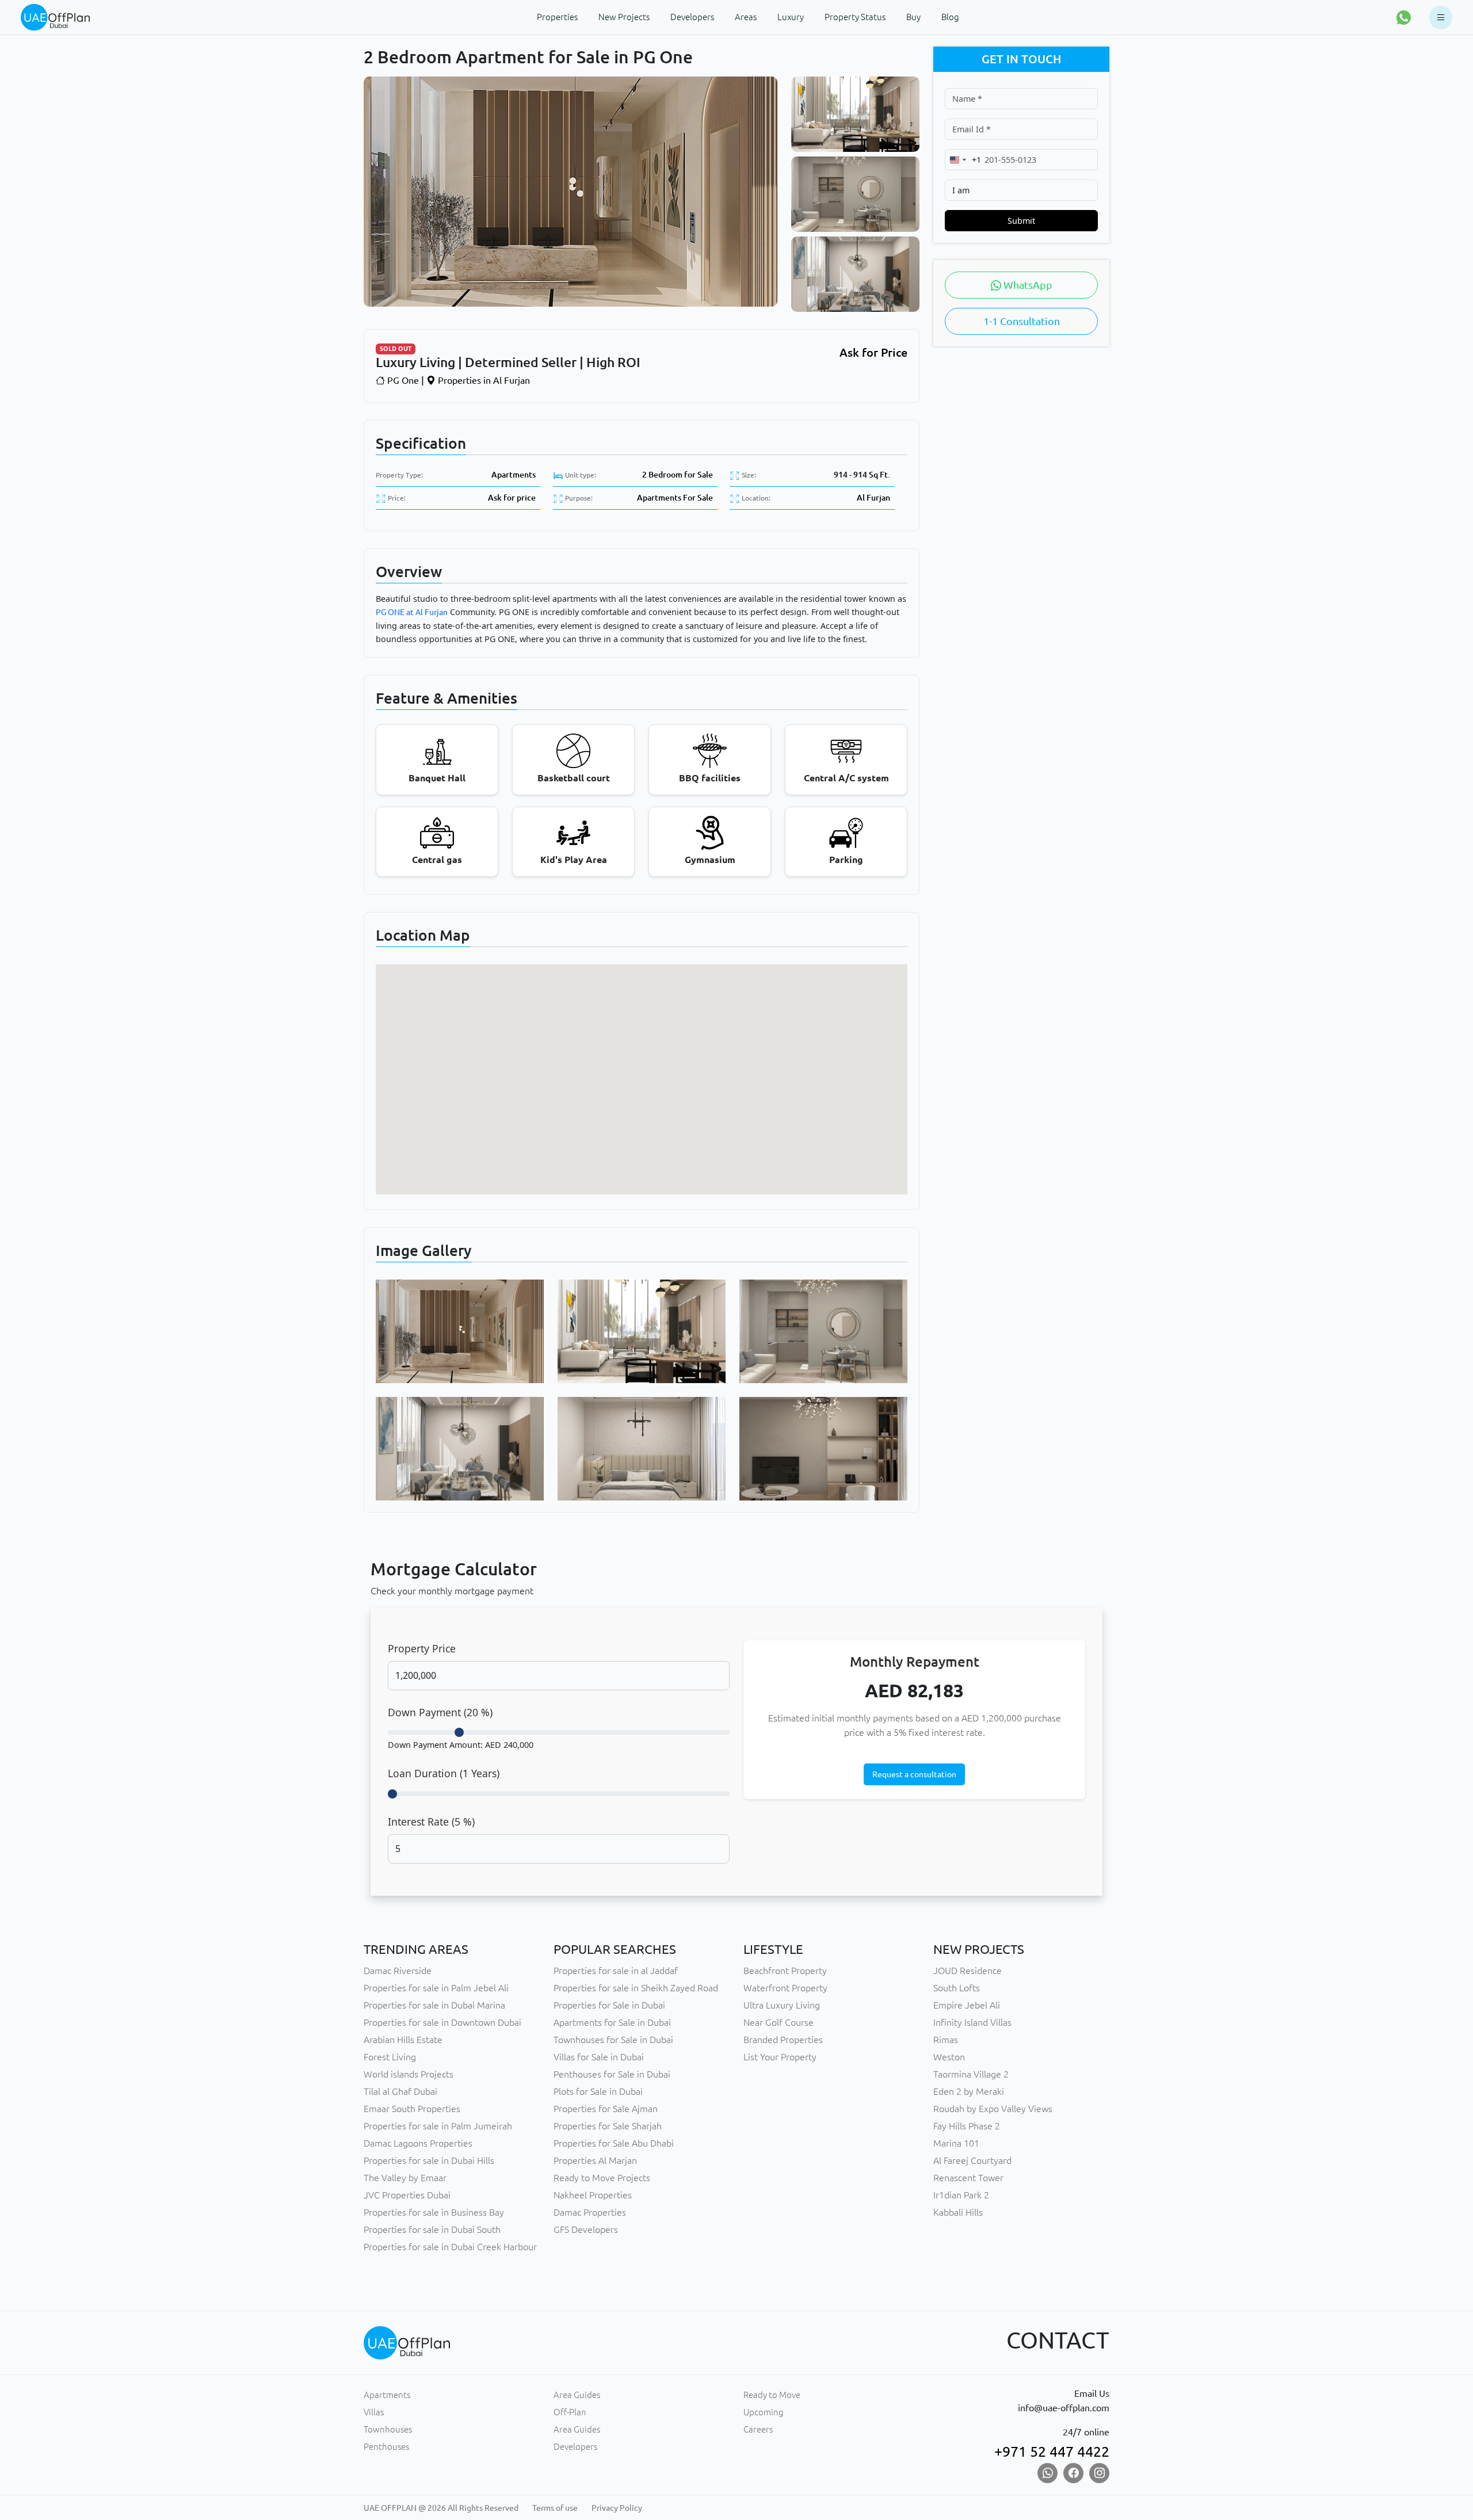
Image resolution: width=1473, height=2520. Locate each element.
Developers (575, 2447)
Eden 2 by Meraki (969, 2091)
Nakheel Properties (593, 2195)
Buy (913, 17)
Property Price (422, 1648)
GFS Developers (586, 2229)
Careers (758, 2429)
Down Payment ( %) (440, 1712)
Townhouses (388, 2429)
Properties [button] (557, 17)
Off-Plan (570, 2412)
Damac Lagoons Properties (418, 2143)
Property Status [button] (855, 17)
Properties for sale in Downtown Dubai (442, 2022)
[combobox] (963, 160)
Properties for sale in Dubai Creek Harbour (450, 2247)
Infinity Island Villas (972, 2022)
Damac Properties (590, 2212)
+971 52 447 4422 (1052, 2452)
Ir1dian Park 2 (961, 2195)
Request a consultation (914, 1774)
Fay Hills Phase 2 (967, 2126)
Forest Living (390, 2057)
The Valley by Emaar (405, 2178)
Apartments (514, 475)
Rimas (946, 2040)
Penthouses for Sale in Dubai (612, 2074)
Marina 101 (956, 2143)
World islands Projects (409, 2074)
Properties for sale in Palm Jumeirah (438, 2126)
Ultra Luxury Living (782, 2005)
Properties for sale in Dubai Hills (429, 2160)
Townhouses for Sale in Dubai (613, 2040)
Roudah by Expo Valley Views (993, 2109)
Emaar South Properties (412, 2109)
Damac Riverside (398, 1971)
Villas (374, 2412)
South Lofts (957, 1988)
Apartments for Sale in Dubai (612, 2022)
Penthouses (386, 2447)
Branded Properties (783, 2040)
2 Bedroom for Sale (678, 475)
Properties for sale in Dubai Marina (434, 2005)
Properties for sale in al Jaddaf (616, 1971)
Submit (1021, 221)
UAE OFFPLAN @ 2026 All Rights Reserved (441, 2508)
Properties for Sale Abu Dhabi (614, 2143)
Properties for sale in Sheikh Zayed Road (636, 1988)
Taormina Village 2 (971, 2074)
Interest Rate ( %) (431, 1822)
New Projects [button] (624, 17)
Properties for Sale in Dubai (609, 2005)
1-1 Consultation (1022, 321)
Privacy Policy (617, 2508)
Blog (950, 17)
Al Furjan (873, 498)
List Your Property (780, 2057)
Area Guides (577, 2395)
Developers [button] (692, 17)
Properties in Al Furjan (483, 380)
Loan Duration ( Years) (444, 1773)
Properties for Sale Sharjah (608, 2126)
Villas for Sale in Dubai (599, 2057)
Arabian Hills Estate (403, 2040)
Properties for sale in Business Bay (434, 2212)
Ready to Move (772, 2395)
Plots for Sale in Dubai (598, 2091)
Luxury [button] (791, 17)
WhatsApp (1027, 285)
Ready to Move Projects (602, 2178)
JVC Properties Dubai (407, 2195)
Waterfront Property (785, 1988)
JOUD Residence (968, 1971)
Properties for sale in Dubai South (432, 2229)
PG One (402, 380)
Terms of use (555, 2508)
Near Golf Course (779, 2022)
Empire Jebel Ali (967, 2005)
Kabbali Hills (958, 2212)
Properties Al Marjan (595, 2160)
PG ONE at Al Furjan (412, 612)
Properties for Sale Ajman (606, 2109)
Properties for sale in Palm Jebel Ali (436, 1988)
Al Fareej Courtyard (972, 2160)
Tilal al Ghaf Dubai (400, 2091)
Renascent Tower (968, 2178)
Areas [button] (746, 17)
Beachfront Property (785, 1971)
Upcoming (764, 2412)
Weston (949, 2057)
